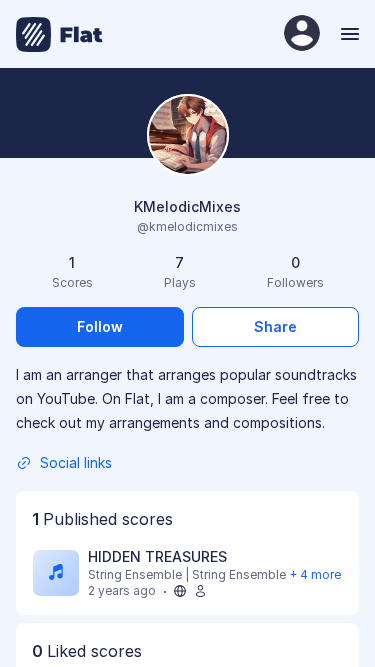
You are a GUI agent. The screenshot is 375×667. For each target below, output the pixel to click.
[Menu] (347, 34)
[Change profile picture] (188, 136)
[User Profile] (302, 34)
